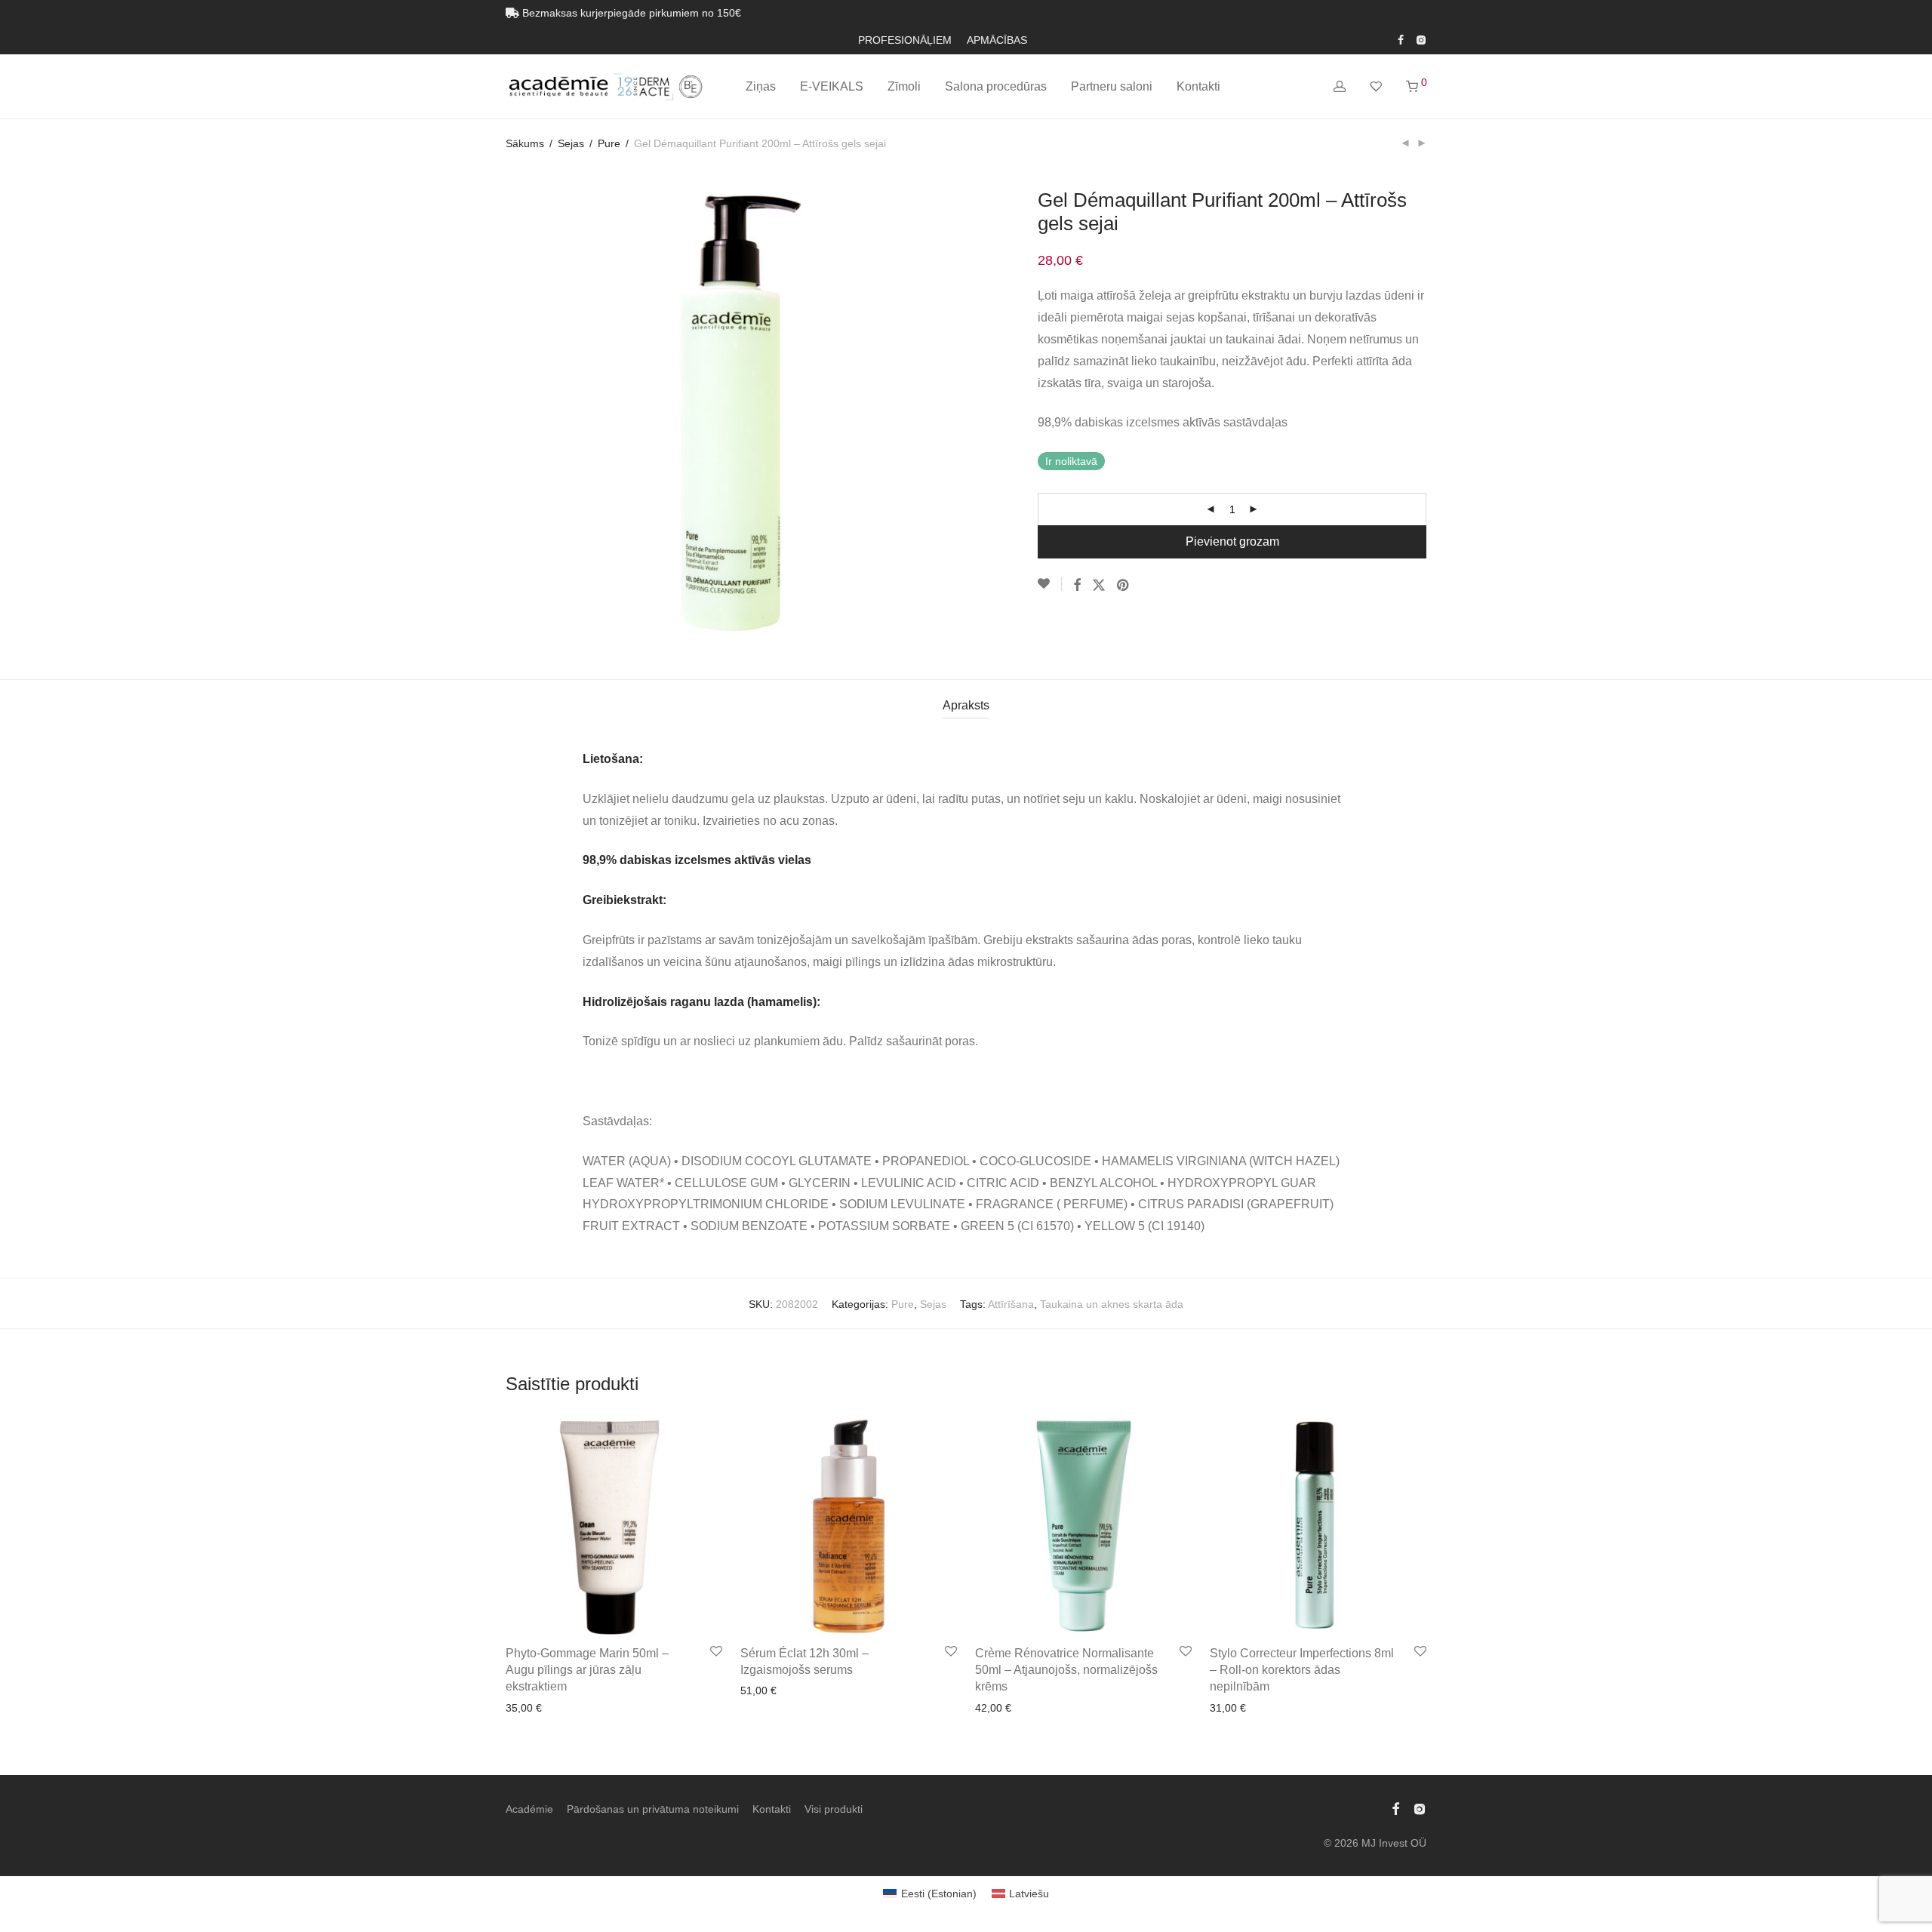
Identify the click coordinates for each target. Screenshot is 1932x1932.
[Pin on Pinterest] (1124, 586)
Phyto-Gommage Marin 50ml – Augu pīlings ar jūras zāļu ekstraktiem (587, 1670)
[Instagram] (1421, 39)
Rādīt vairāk (620, 1708)
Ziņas (761, 86)
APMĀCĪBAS (997, 40)
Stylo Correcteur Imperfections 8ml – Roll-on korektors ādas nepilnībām (1302, 1670)
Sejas (571, 143)
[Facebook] (1401, 39)
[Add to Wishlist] (1050, 584)
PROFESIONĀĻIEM (905, 40)
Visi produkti (834, 1809)
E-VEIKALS (832, 86)
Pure (609, 143)
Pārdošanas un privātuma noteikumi (653, 1809)
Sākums (525, 143)
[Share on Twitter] (1099, 586)
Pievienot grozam (1232, 541)
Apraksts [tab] (966, 705)
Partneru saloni (1112, 86)
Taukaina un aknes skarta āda (1112, 1304)
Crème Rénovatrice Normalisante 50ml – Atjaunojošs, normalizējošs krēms (1066, 1670)
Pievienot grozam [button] (543, 1708)
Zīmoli (904, 86)
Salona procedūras (996, 86)
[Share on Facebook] (1077, 586)
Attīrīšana (1011, 1304)
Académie (529, 1809)
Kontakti (1198, 86)
